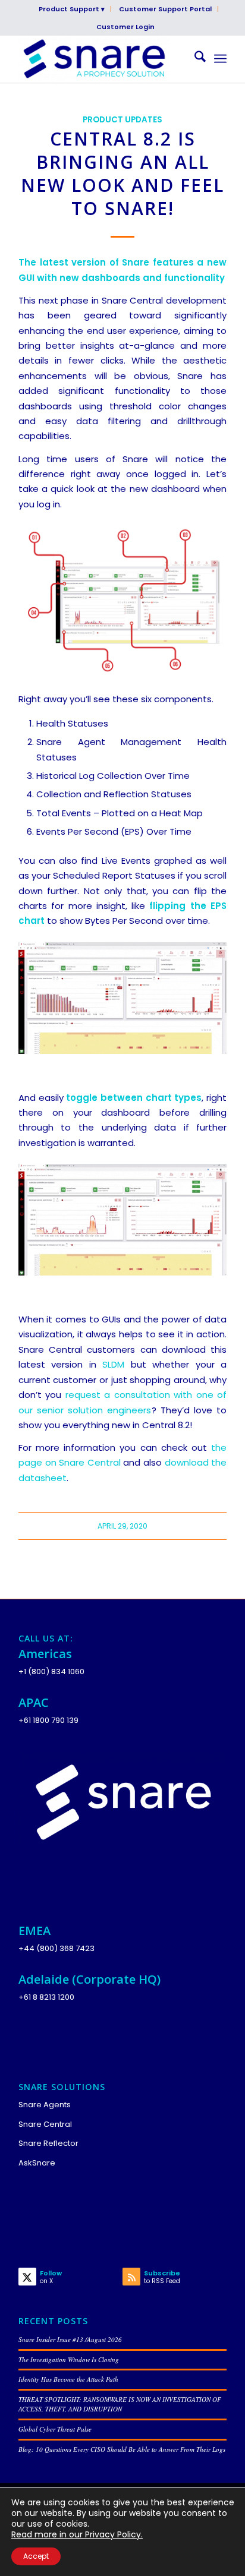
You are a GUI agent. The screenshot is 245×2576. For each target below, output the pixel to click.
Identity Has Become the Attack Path (68, 2379)
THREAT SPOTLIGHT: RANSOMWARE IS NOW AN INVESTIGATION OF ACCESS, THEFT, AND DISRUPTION (120, 2404)
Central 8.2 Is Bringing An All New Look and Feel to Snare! (122, 173)
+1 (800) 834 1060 (51, 1671)
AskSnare (37, 2163)
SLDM (113, 1364)
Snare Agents (45, 2105)
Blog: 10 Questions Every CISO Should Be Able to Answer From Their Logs (122, 2449)
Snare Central (45, 2124)
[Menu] (220, 59)
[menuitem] (72, 9)
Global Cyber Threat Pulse (55, 2429)
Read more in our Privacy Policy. (77, 2534)
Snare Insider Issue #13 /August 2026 (70, 2339)
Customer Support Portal (165, 9)
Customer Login (125, 27)
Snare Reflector (48, 2143)
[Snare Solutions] (102, 59)
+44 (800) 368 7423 (56, 1948)
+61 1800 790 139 (48, 1720)
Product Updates (122, 120)
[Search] (194, 59)
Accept (36, 2556)
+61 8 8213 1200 (46, 1997)
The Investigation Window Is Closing (69, 2359)
